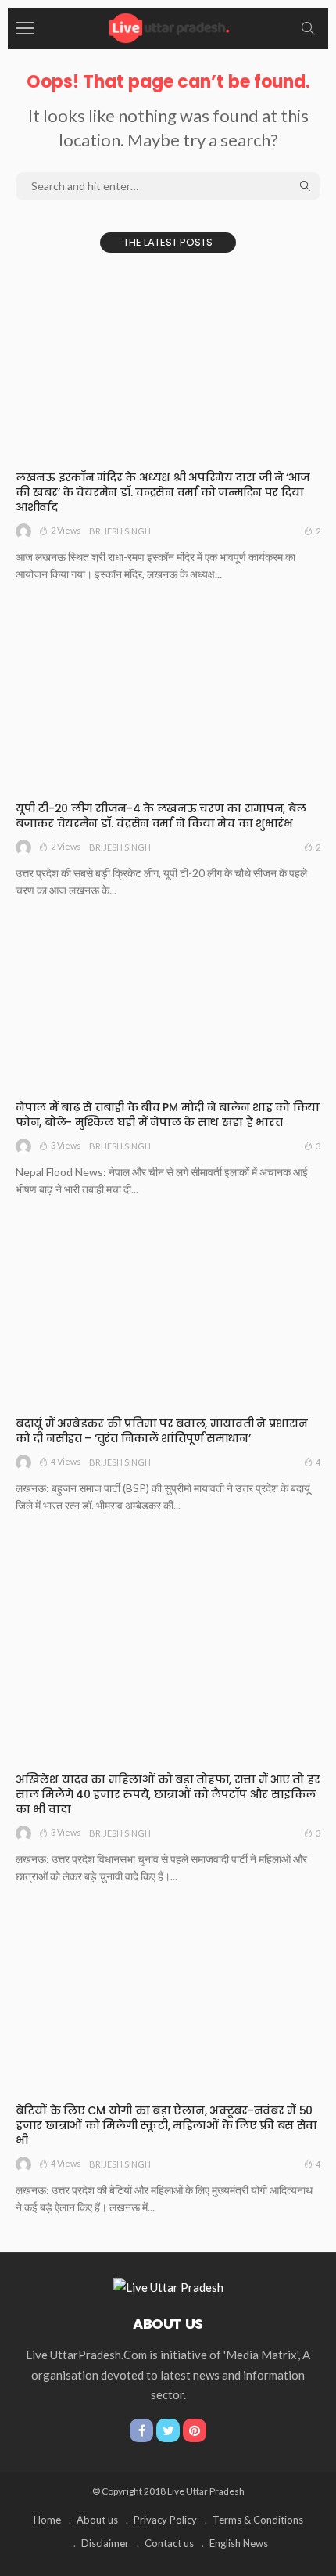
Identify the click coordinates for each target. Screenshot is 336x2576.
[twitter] (168, 2430)
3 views (66, 1145)
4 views (66, 1461)
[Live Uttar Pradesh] (168, 26)
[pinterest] (195, 2430)
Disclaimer (105, 2543)
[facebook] (141, 2430)
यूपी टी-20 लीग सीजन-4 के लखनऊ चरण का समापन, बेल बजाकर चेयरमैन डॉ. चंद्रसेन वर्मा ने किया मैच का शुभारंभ (161, 816)
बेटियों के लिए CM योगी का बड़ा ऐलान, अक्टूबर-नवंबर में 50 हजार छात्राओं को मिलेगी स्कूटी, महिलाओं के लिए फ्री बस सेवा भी (166, 2125)
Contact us (169, 2543)
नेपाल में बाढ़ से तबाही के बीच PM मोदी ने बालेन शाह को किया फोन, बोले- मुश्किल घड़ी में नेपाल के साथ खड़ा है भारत (168, 1115)
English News (239, 2543)
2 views (66, 530)
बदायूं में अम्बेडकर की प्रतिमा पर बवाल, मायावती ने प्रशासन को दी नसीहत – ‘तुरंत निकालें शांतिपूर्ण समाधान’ (162, 1431)
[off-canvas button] (25, 28)
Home (47, 2520)
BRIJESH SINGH (120, 531)
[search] (308, 28)
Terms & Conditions (258, 2520)
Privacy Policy (165, 2520)
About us (97, 2520)
